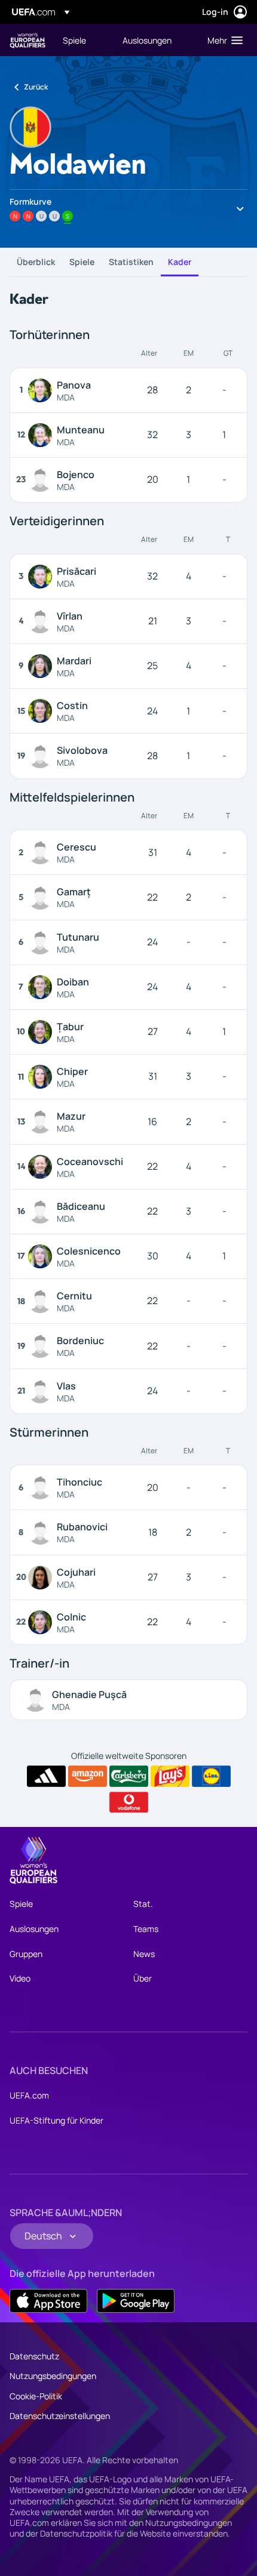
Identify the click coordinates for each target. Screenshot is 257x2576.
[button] (222, 40)
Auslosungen (34, 1929)
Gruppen (26, 1954)
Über (143, 1978)
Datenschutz (34, 2356)
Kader (180, 262)
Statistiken (131, 262)
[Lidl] (211, 1776)
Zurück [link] (36, 87)
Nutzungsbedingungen (53, 2376)
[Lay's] (170, 1776)
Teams (146, 1929)
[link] (74, 40)
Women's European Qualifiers (27, 40)
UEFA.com (29, 2095)
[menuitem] (82, 40)
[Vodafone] (129, 1802)
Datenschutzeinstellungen (60, 2416)
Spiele (82, 262)
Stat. (143, 1904)
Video (20, 1978)
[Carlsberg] (129, 1776)
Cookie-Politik (36, 2396)
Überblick (36, 262)
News (144, 1954)
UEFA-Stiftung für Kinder (56, 2120)
